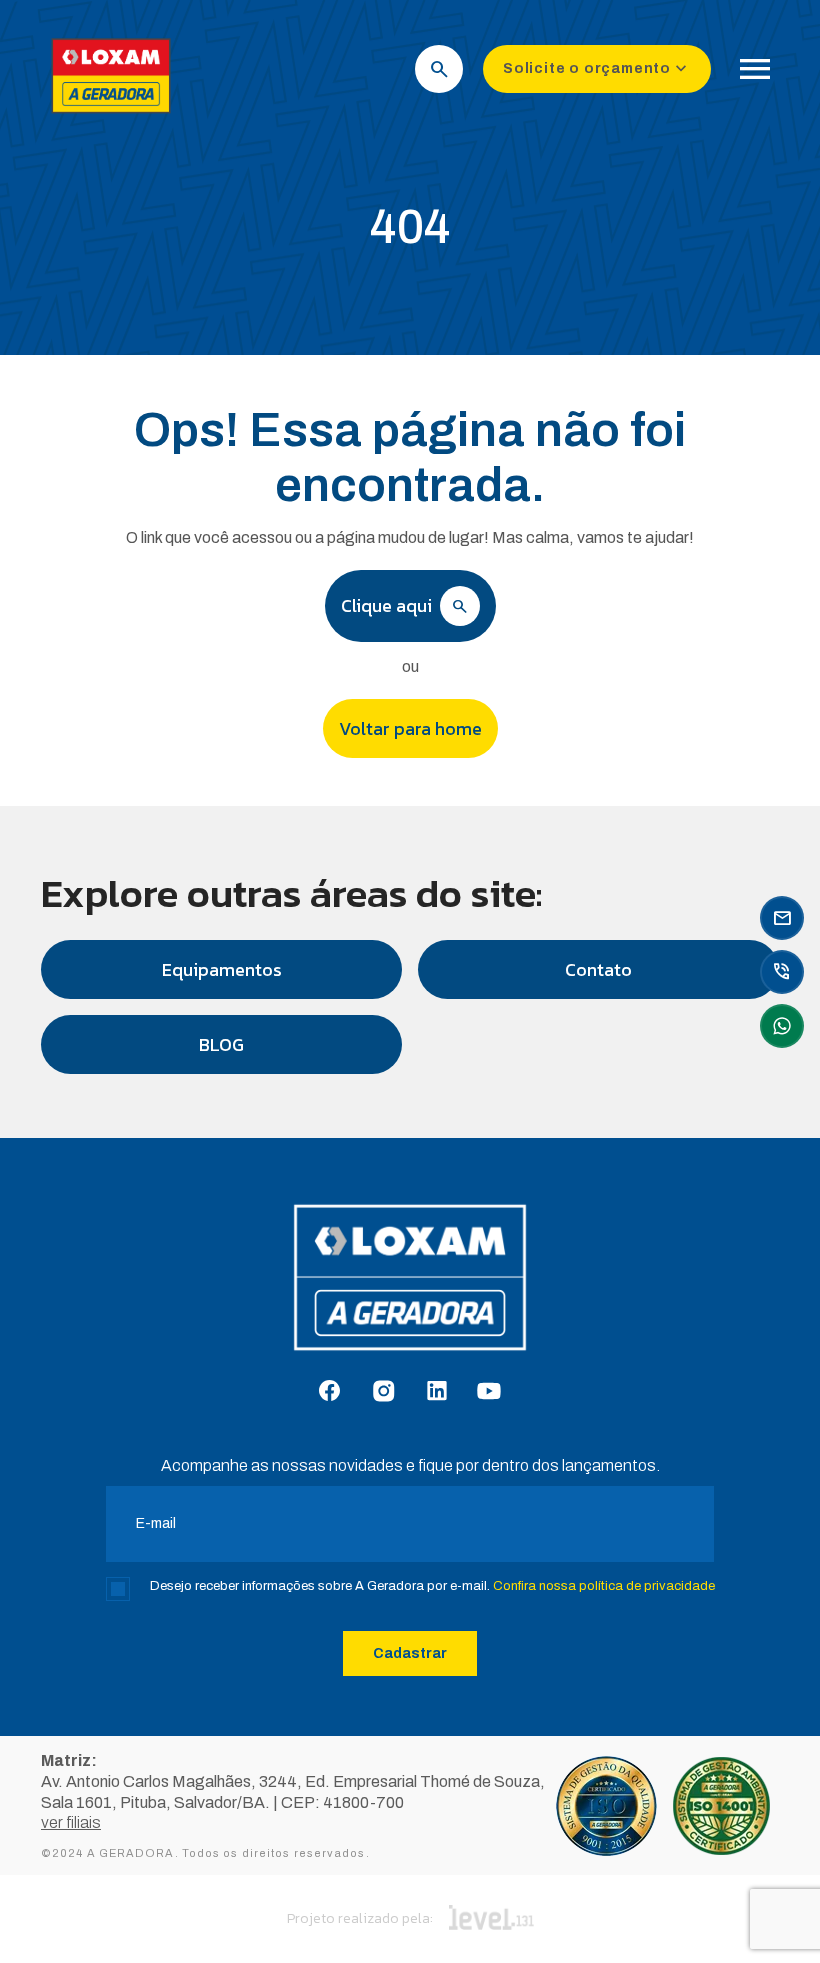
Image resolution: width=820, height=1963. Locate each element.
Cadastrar (410, 1653)
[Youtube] (489, 1392)
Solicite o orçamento (597, 69)
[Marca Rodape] (410, 1287)
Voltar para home (410, 728)
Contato (598, 969)
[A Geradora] (111, 115)
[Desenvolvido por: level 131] (491, 1919)
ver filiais (71, 1822)
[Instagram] (383, 1392)
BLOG (221, 1044)
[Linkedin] (437, 1392)
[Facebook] (329, 1392)
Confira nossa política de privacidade (604, 1586)
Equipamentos (222, 969)
